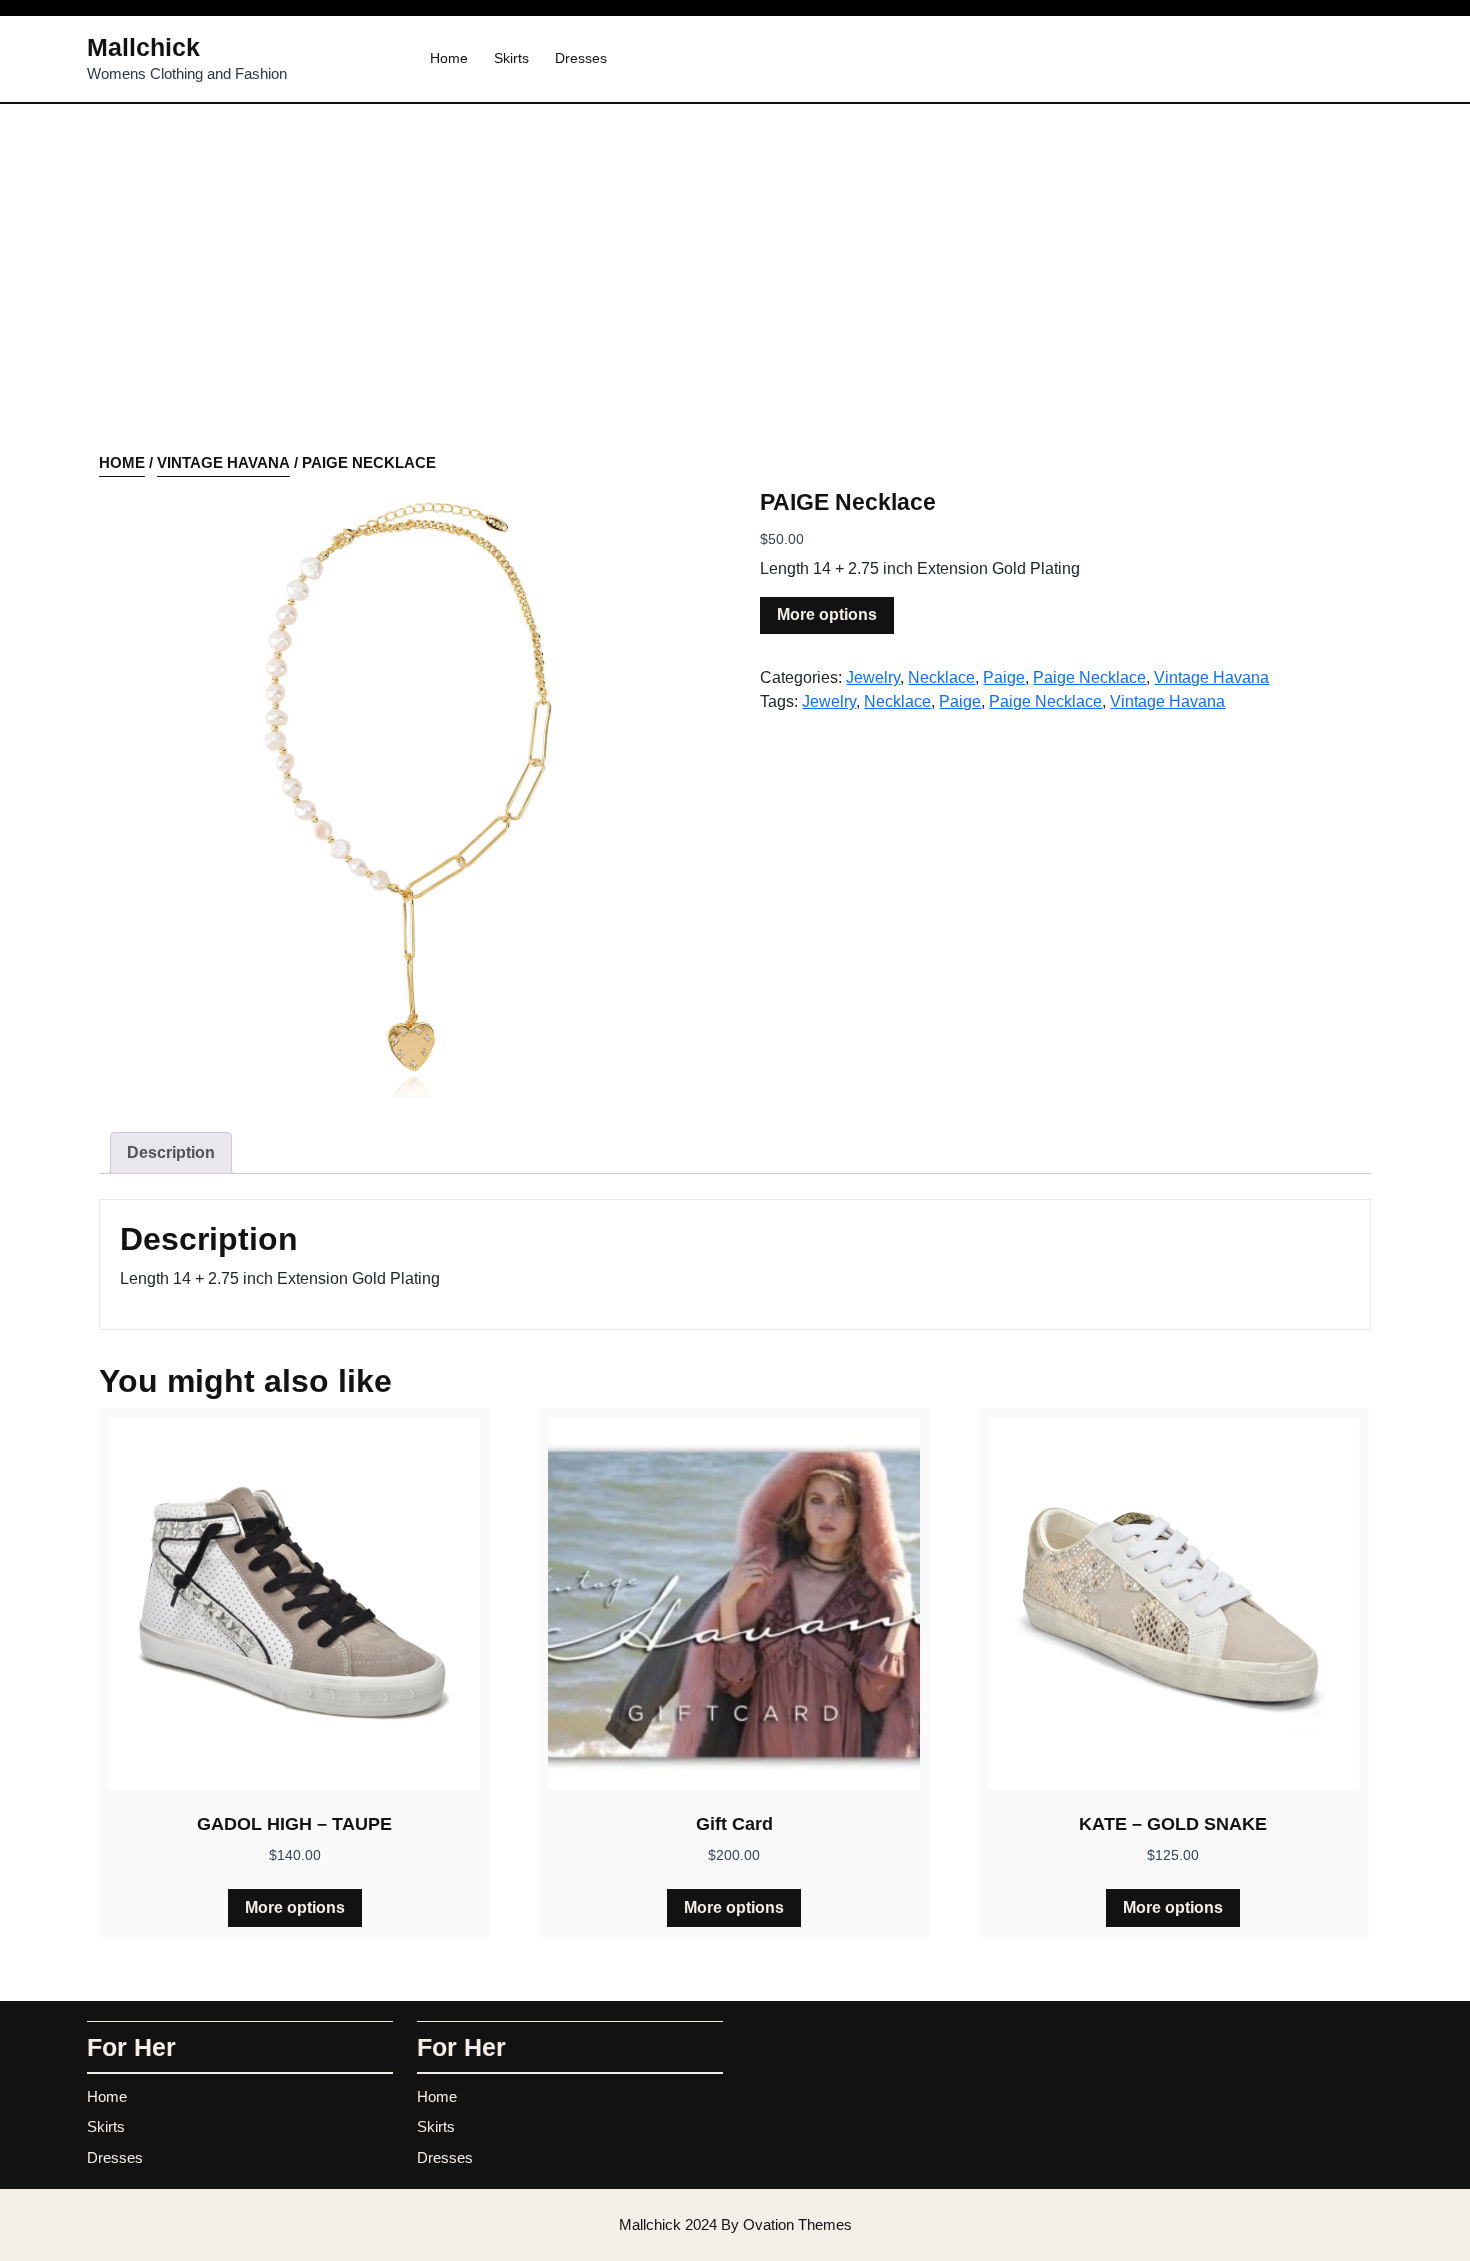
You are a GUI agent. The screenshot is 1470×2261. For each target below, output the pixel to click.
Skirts (511, 58)
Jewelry (873, 677)
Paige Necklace (1089, 677)
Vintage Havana (223, 462)
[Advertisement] (735, 302)
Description (171, 1152)
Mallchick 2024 (735, 2224)
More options (827, 614)
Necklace (941, 677)
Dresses (581, 58)
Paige (1004, 677)
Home (449, 58)
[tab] (171, 1153)
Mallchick (143, 47)
